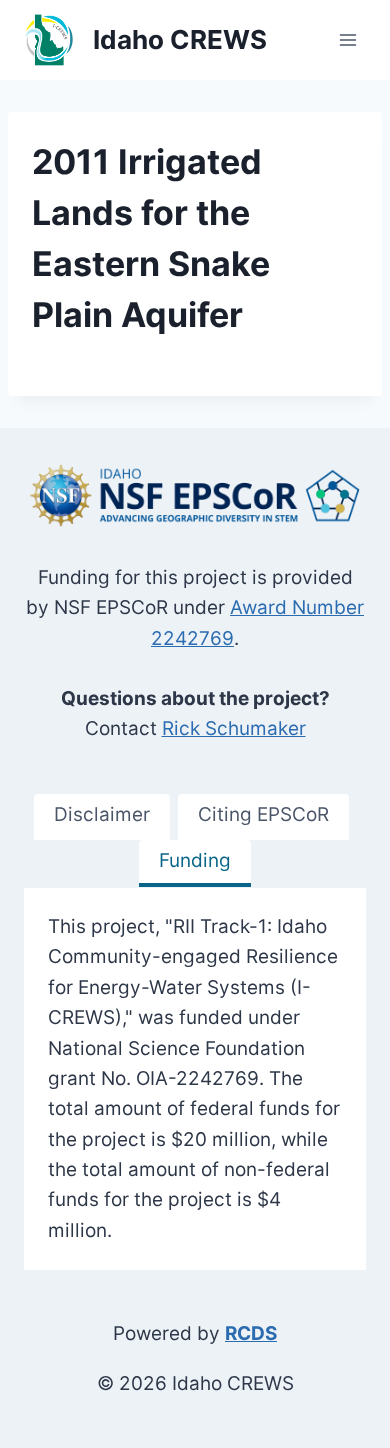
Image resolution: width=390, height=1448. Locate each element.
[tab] (102, 817)
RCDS (251, 1333)
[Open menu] (347, 39)
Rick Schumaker (234, 728)
